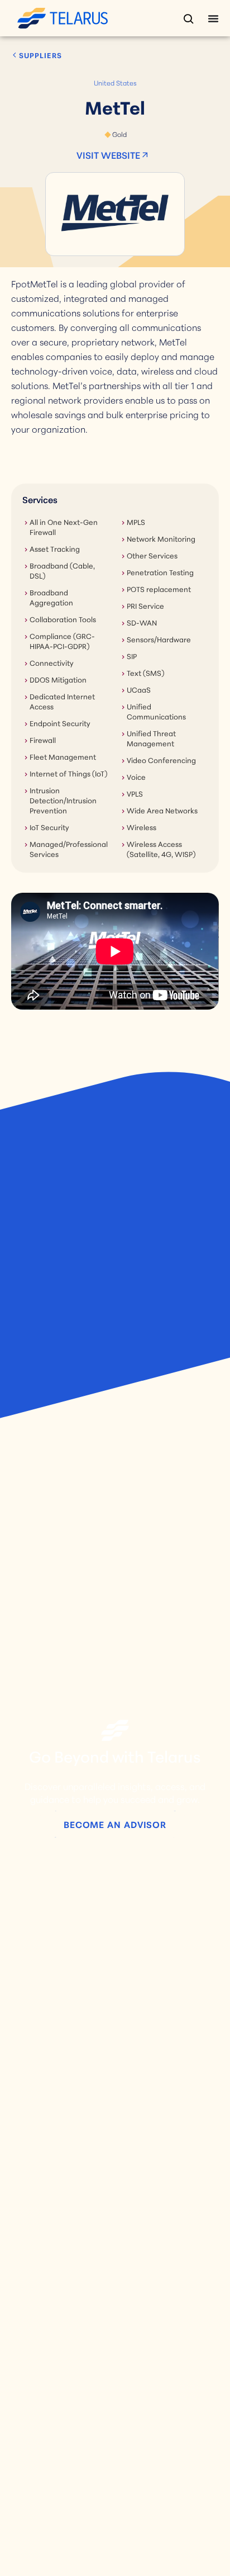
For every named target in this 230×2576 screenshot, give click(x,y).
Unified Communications (156, 711)
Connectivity (52, 662)
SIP (132, 656)
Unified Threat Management (151, 738)
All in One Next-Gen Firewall (64, 527)
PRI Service (145, 605)
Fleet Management (63, 756)
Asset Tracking (55, 548)
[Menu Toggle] (213, 18)
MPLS (136, 522)
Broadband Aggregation (51, 597)
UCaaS (139, 689)
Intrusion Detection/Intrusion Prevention (63, 800)
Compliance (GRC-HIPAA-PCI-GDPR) (62, 641)
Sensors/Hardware (159, 639)
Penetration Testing (160, 572)
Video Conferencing (161, 760)
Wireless (142, 827)
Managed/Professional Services (69, 849)
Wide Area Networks (162, 810)
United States (115, 82)
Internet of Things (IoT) (68, 773)
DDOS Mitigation (58, 679)
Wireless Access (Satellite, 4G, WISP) (161, 849)
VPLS (135, 793)
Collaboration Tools (63, 619)
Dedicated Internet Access (62, 701)
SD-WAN (142, 622)
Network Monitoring (161, 538)
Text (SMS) (145, 673)
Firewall (43, 740)
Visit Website (108, 155)
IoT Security (49, 827)
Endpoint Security (60, 723)
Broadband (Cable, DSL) (62, 570)
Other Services (152, 555)
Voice (136, 776)
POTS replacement (159, 589)
